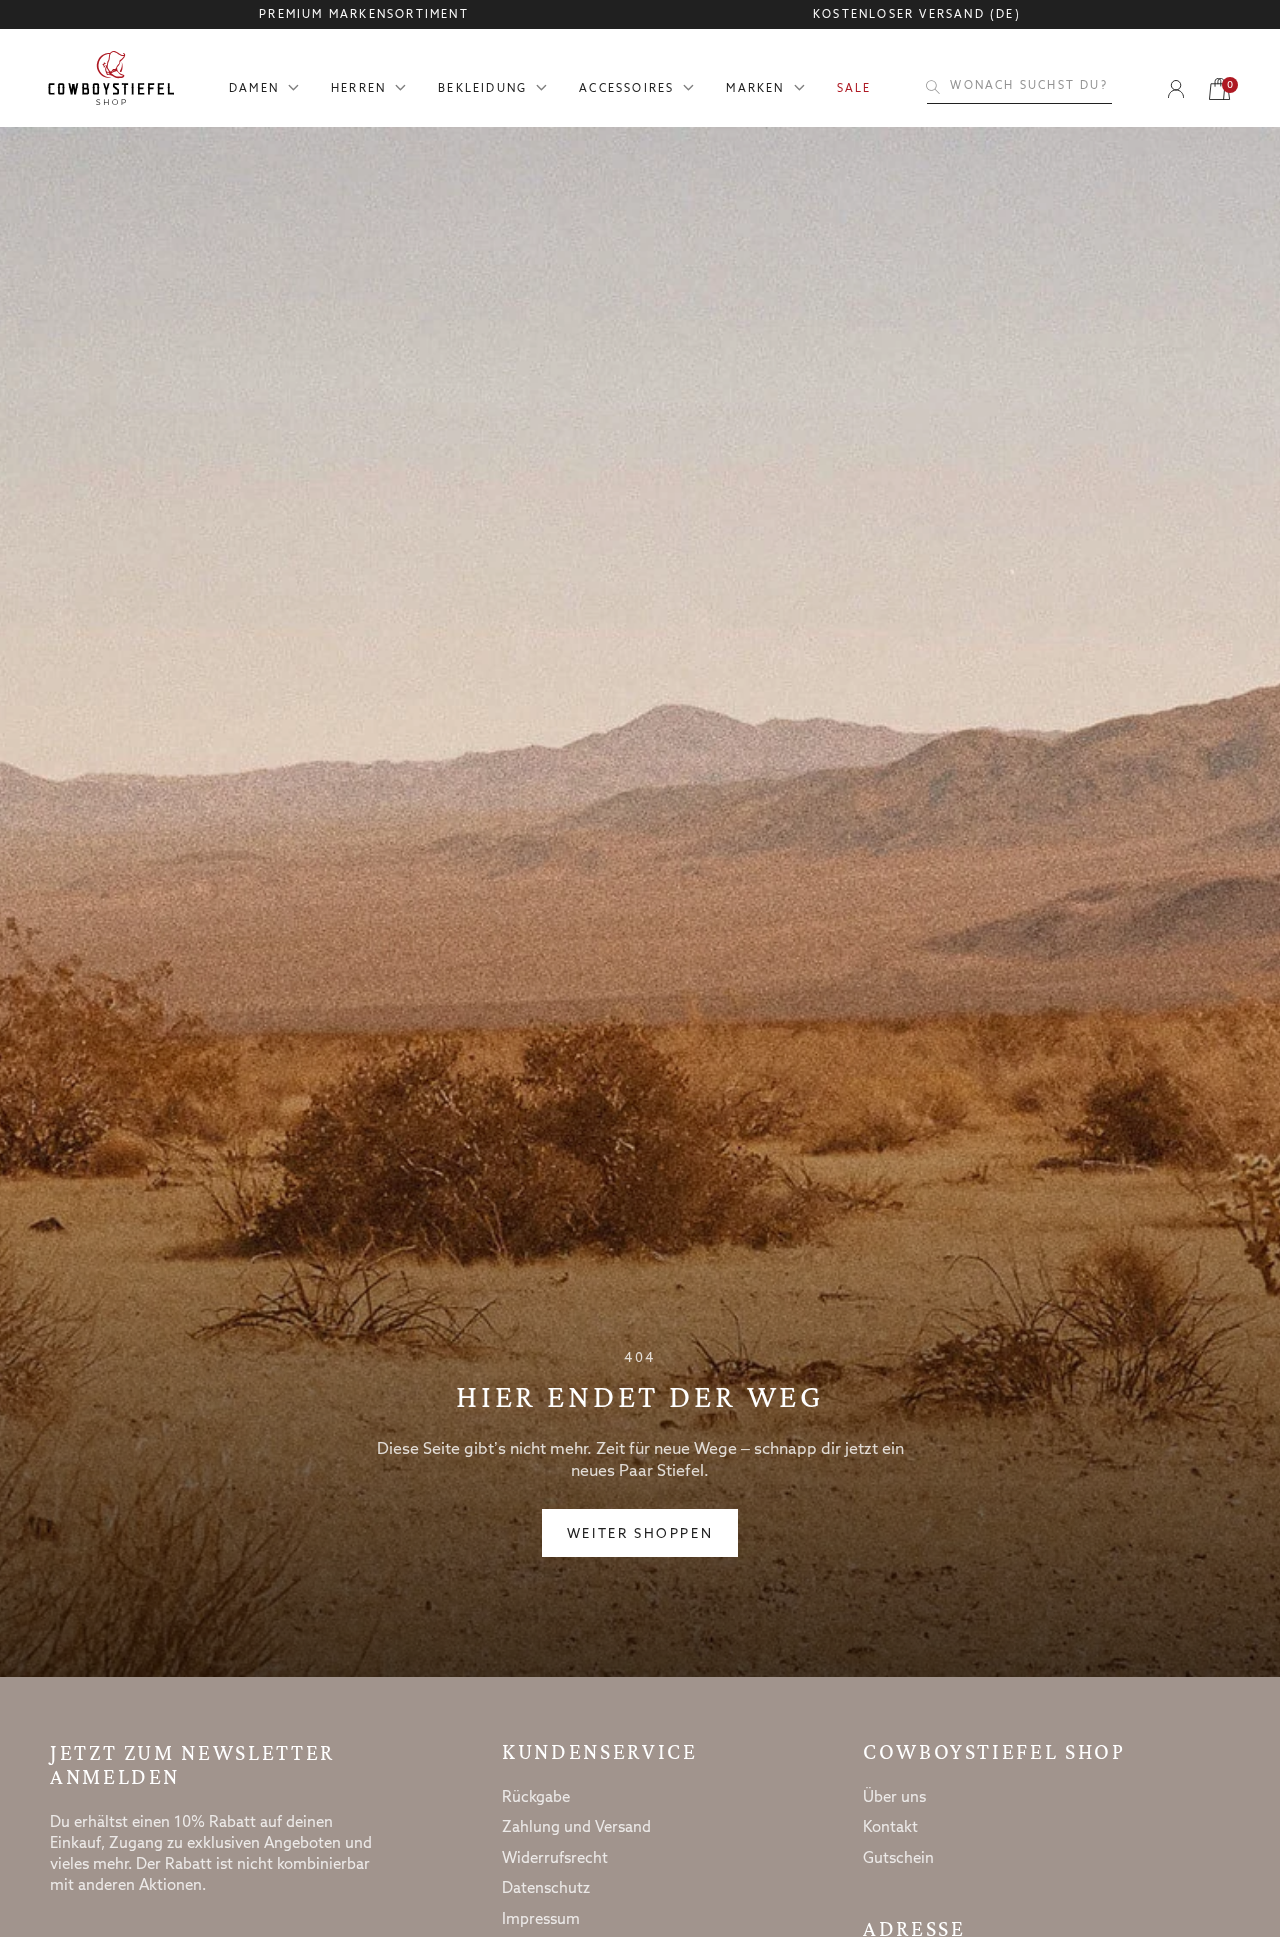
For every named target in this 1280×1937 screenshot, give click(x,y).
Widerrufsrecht (555, 1859)
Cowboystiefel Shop (994, 1752)
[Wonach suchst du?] (933, 87)
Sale (854, 89)
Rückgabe (536, 1798)
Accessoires (626, 89)
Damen (254, 89)
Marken (755, 89)
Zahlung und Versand (576, 1828)
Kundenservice (599, 1752)
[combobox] (1019, 86)
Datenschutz (546, 1889)
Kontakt (890, 1828)
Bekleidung (482, 89)
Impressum (541, 1920)
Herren (358, 89)
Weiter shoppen (640, 1534)
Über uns (894, 1798)
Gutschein (898, 1859)
